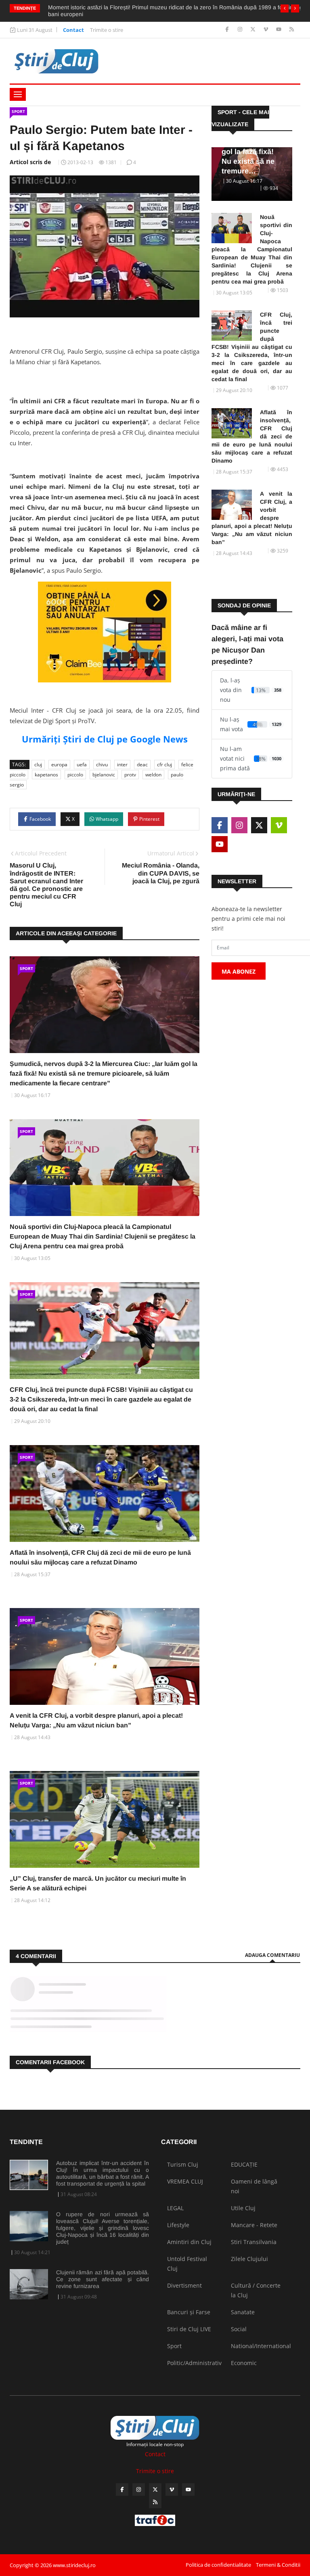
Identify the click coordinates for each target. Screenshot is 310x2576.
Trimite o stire (107, 30)
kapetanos (46, 775)
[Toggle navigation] (18, 94)
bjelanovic (104, 775)
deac (142, 764)
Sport (18, 111)
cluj (38, 764)
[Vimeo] (267, 30)
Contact (73, 30)
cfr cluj (164, 764)
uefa (82, 764)
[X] (254, 30)
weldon (153, 775)
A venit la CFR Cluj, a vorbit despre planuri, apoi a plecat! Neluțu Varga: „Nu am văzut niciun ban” (252, 518)
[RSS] (292, 30)
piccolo (75, 775)
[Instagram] (241, 30)
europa (59, 764)
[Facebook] (228, 30)
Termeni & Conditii (278, 2565)
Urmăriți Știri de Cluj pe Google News (105, 739)
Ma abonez (239, 971)
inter (122, 764)
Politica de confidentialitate (218, 2565)
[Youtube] (280, 30)
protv (130, 775)
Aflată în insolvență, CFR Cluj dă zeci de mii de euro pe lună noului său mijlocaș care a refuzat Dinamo (252, 436)
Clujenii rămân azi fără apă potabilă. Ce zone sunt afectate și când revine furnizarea (103, 2279)
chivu (102, 764)
